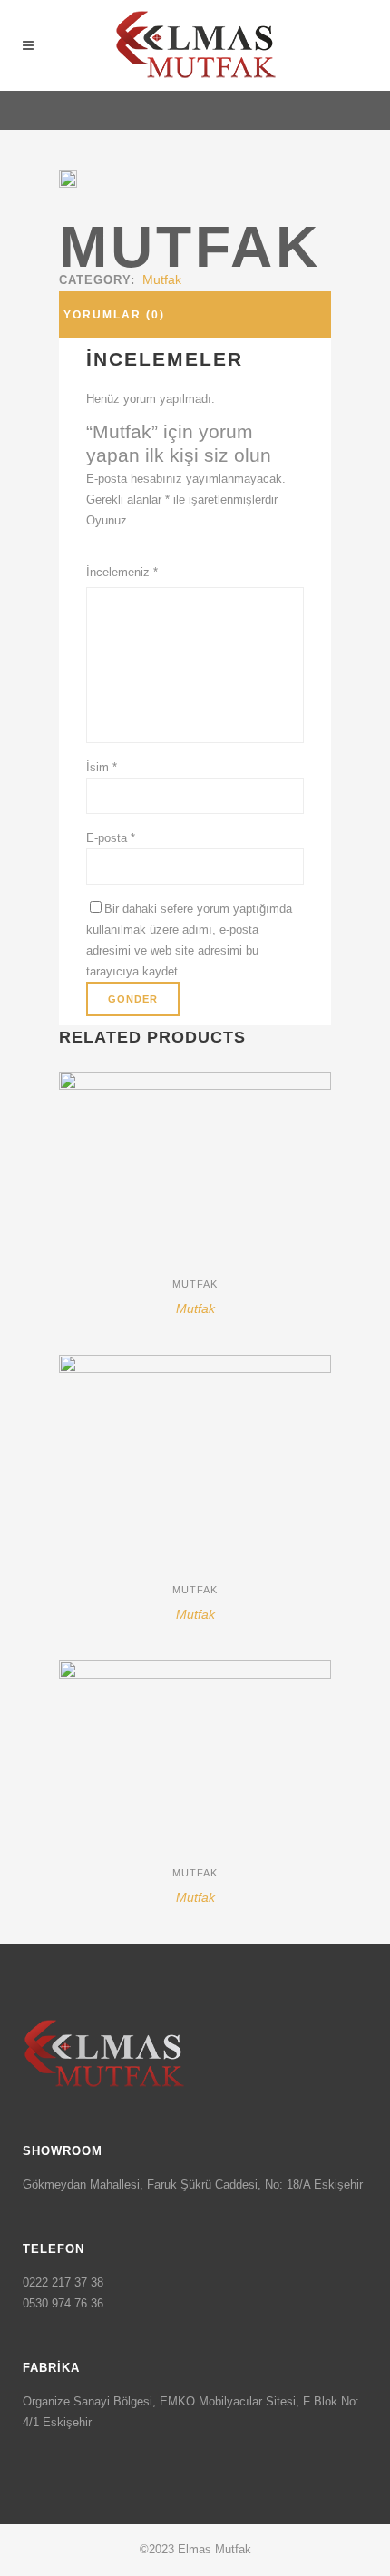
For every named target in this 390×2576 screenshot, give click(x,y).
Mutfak (162, 279)
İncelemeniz (122, 572)
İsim (102, 767)
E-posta (111, 838)
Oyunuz (107, 520)
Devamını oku (130, 1316)
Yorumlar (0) (114, 315)
